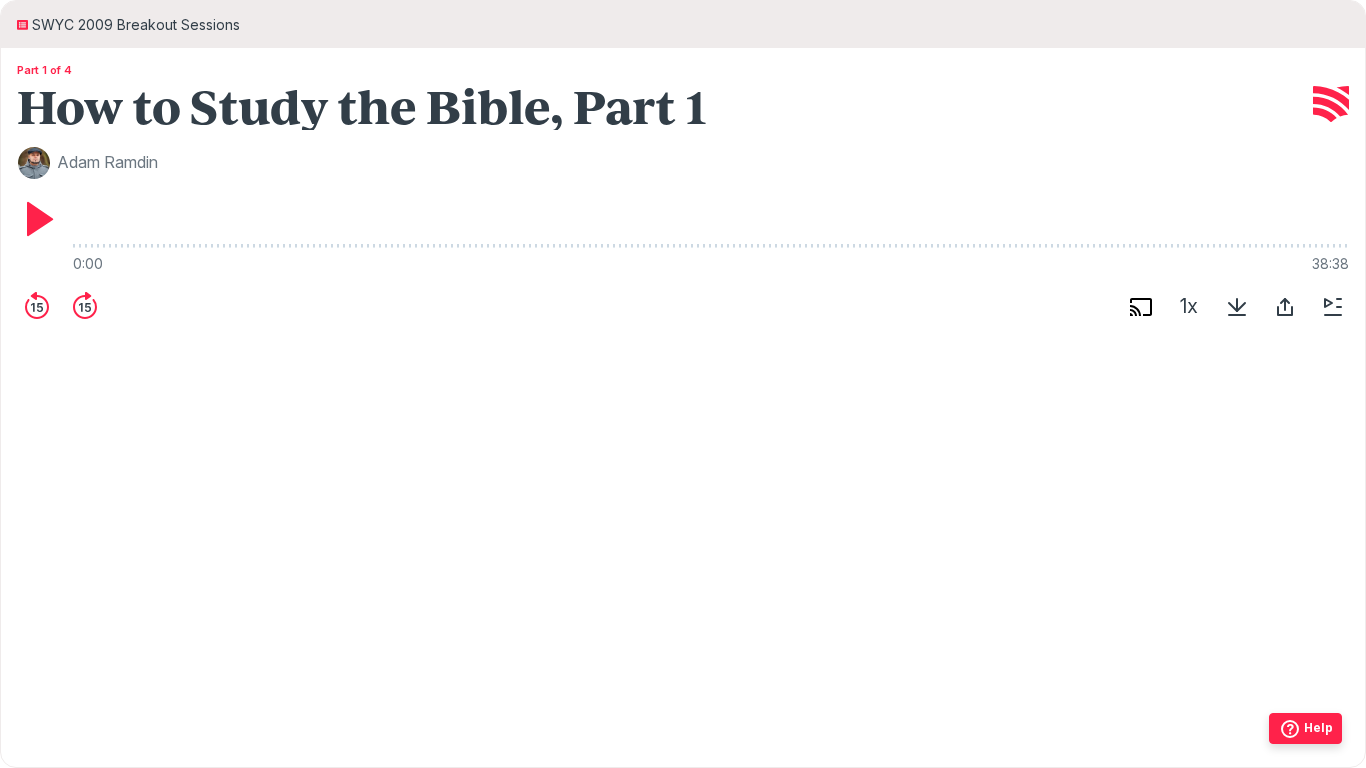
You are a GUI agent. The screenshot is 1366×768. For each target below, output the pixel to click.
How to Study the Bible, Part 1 (362, 105)
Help (1318, 727)
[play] (37, 219)
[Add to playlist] (1333, 307)
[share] (1285, 307)
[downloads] (1237, 307)
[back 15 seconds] (37, 307)
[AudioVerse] (1331, 105)
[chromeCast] (1141, 307)
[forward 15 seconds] (85, 307)
